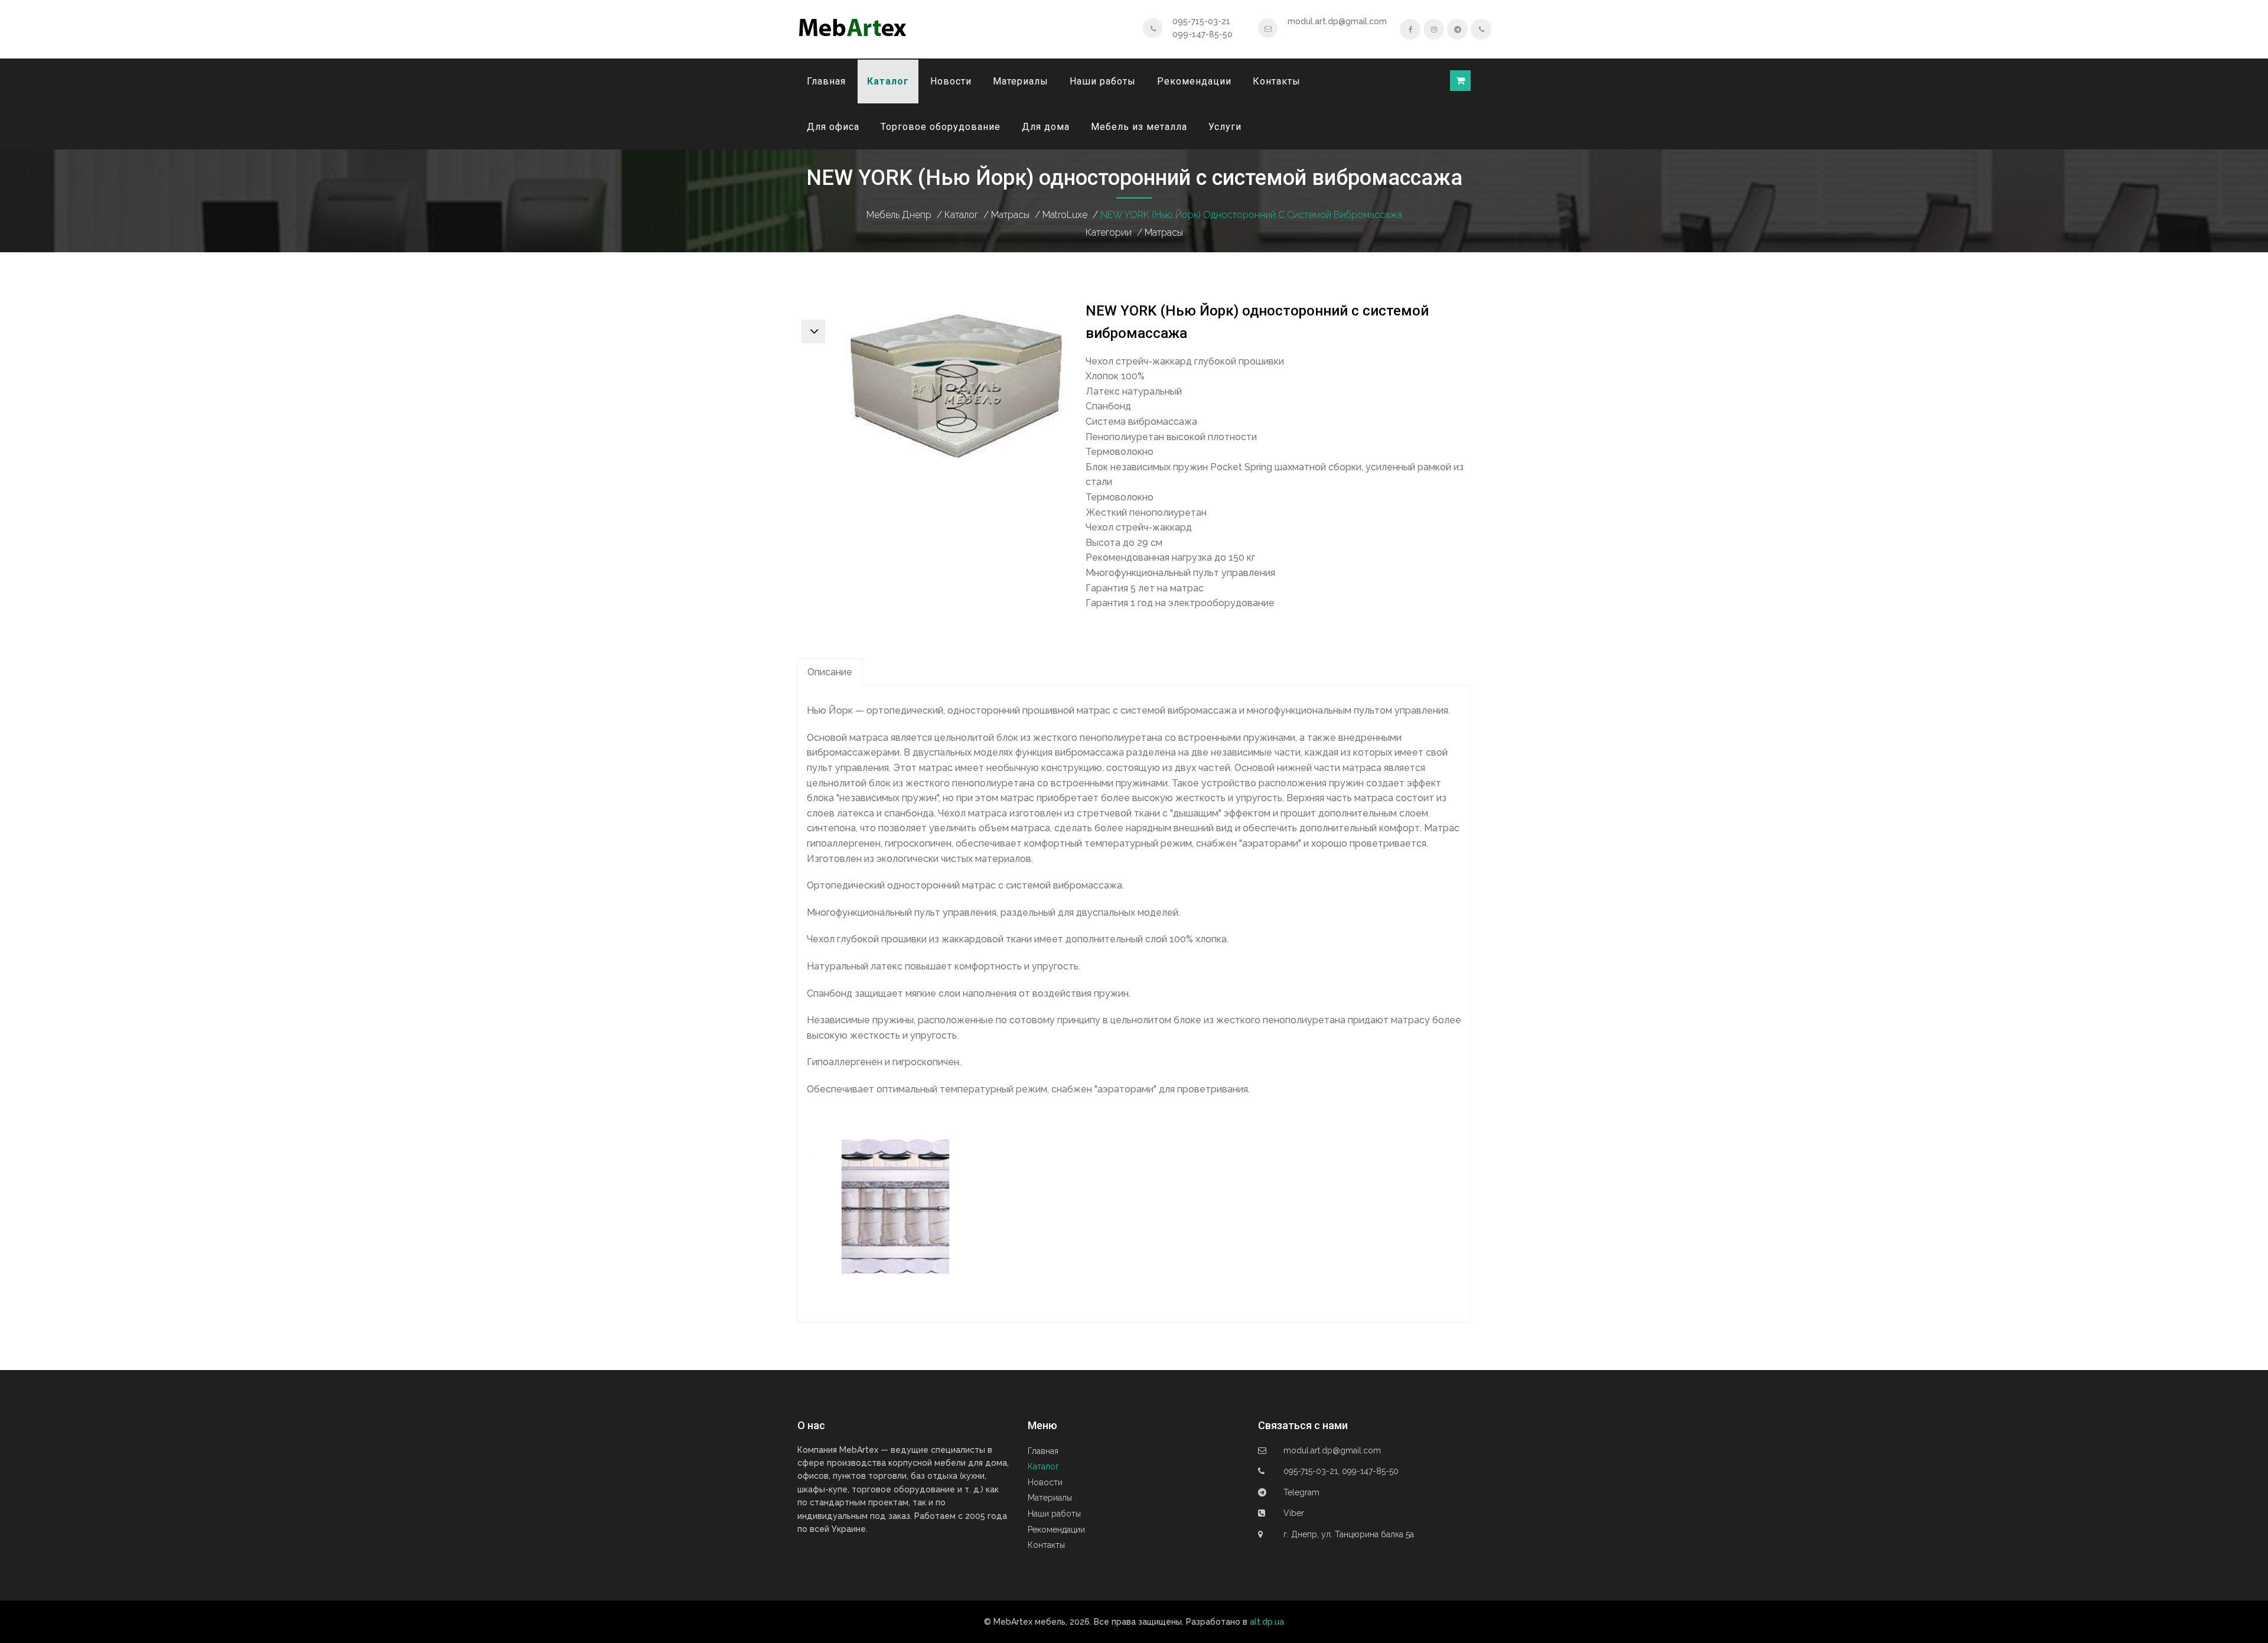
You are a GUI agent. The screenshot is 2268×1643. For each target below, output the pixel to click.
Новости (951, 81)
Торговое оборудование (941, 127)
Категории (1109, 232)
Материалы (1021, 81)
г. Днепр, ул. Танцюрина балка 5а (1349, 1534)
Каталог (888, 81)
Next (813, 331)
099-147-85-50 (1203, 34)
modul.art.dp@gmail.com (1337, 21)
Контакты (1277, 81)
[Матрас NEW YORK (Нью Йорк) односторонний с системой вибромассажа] (956, 387)
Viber (1294, 1513)
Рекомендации (1194, 81)
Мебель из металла (1139, 127)
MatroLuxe (1065, 215)
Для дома (1046, 127)
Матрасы (1010, 215)
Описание (830, 672)
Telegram (1301, 1492)
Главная (826, 81)
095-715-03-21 (1201, 21)
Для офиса (833, 127)
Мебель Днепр (899, 215)
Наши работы (1103, 81)
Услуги (1225, 127)
